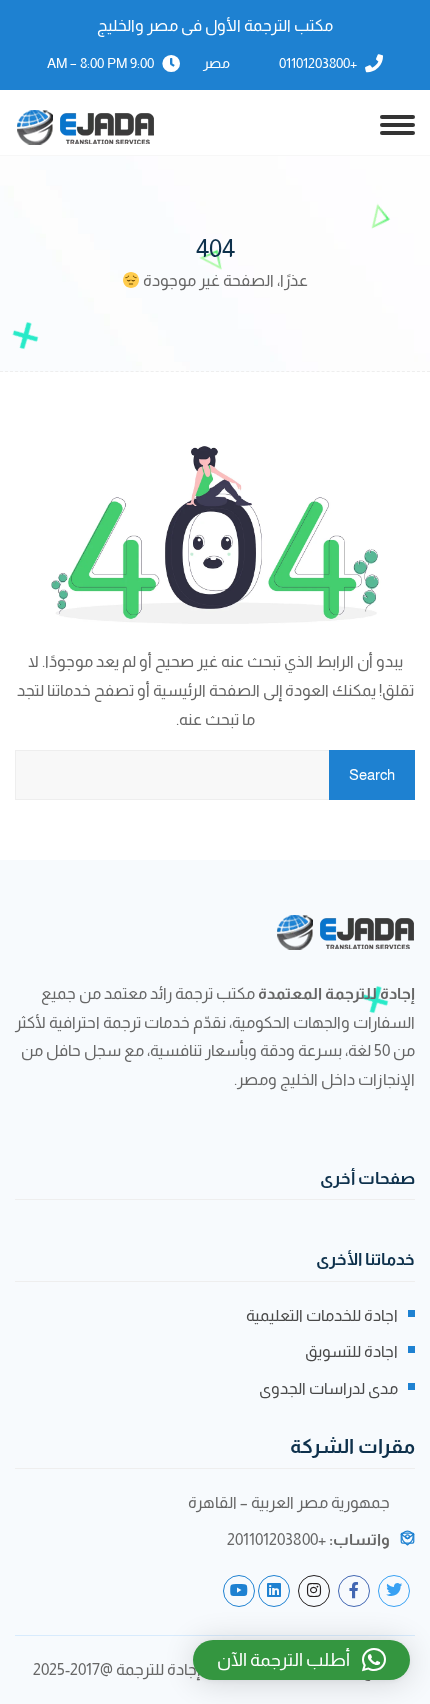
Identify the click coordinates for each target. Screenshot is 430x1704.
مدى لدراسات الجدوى (328, 1388)
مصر (216, 63)
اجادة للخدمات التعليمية (322, 1315)
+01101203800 (318, 63)
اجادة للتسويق (351, 1351)
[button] (301, 1660)
